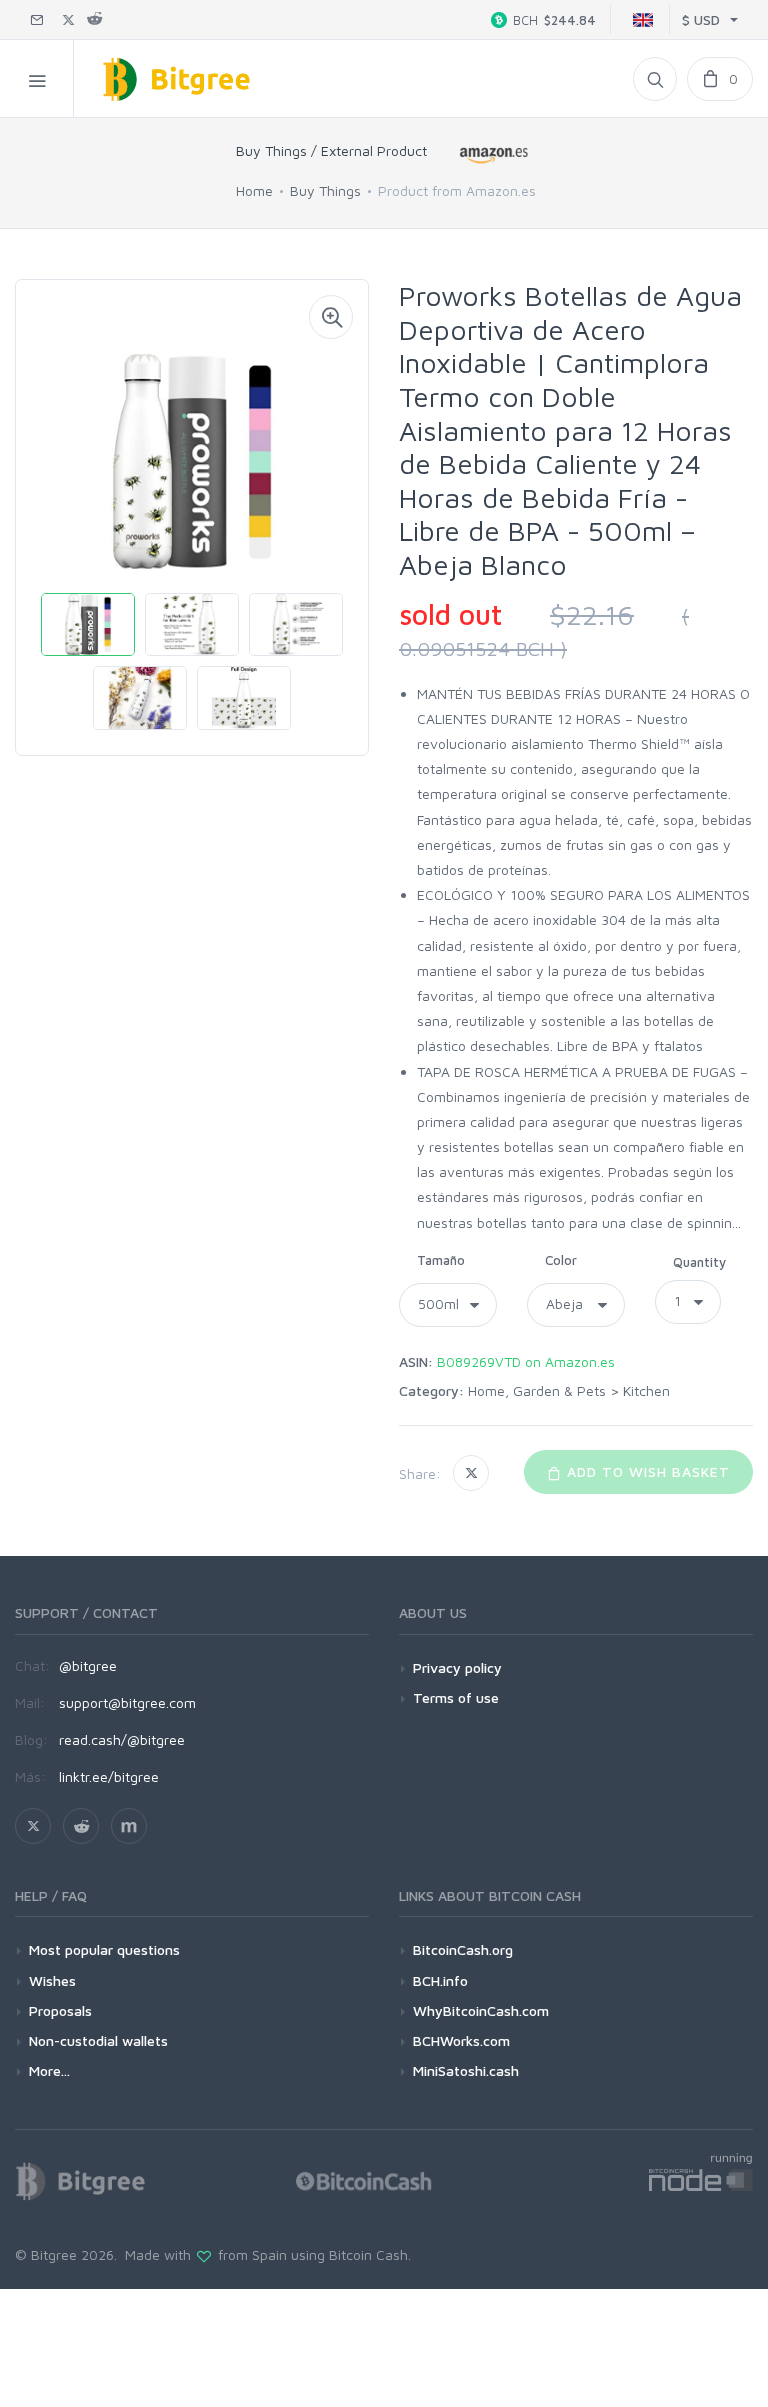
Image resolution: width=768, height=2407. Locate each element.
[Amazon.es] (494, 154)
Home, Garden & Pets (537, 1390)
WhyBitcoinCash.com (481, 2010)
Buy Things (325, 190)
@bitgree (88, 1665)
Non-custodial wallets (98, 2040)
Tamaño (441, 1260)
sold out (450, 614)
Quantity (699, 1262)
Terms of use (456, 1697)
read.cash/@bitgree (122, 1739)
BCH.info (440, 1980)
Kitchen (646, 1390)
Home (254, 190)
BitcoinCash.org (463, 1949)
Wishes (52, 1980)
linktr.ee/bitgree (109, 1776)
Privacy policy (457, 1667)
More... (49, 2070)
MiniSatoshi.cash (466, 2070)
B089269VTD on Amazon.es (526, 1361)
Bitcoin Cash (368, 2254)
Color (561, 1260)
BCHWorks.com (461, 2040)
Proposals (60, 2010)
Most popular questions (104, 1949)
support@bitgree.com (127, 1702)
